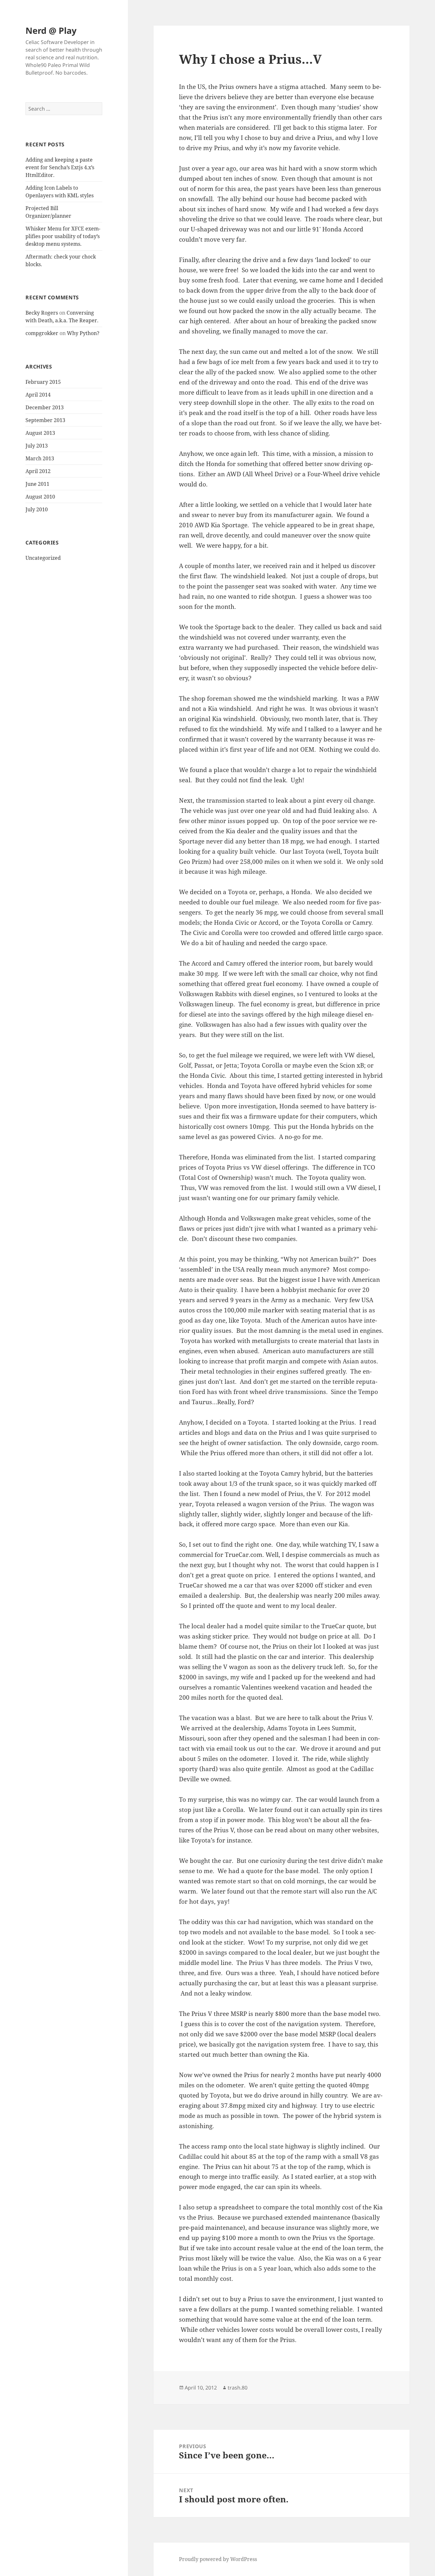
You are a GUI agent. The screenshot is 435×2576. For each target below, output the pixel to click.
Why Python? (83, 333)
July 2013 (37, 446)
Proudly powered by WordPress (218, 2559)
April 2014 (38, 395)
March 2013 (40, 458)
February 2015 (43, 382)
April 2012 (38, 471)
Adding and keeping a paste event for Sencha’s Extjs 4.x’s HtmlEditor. (60, 167)
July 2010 (37, 509)
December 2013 (45, 407)
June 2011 (37, 484)
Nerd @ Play (51, 30)
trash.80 (238, 2388)
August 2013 (40, 433)
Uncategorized (43, 558)
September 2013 (45, 420)
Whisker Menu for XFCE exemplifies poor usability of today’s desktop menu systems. (63, 236)
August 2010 (40, 497)
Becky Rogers (42, 313)
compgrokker (42, 333)
